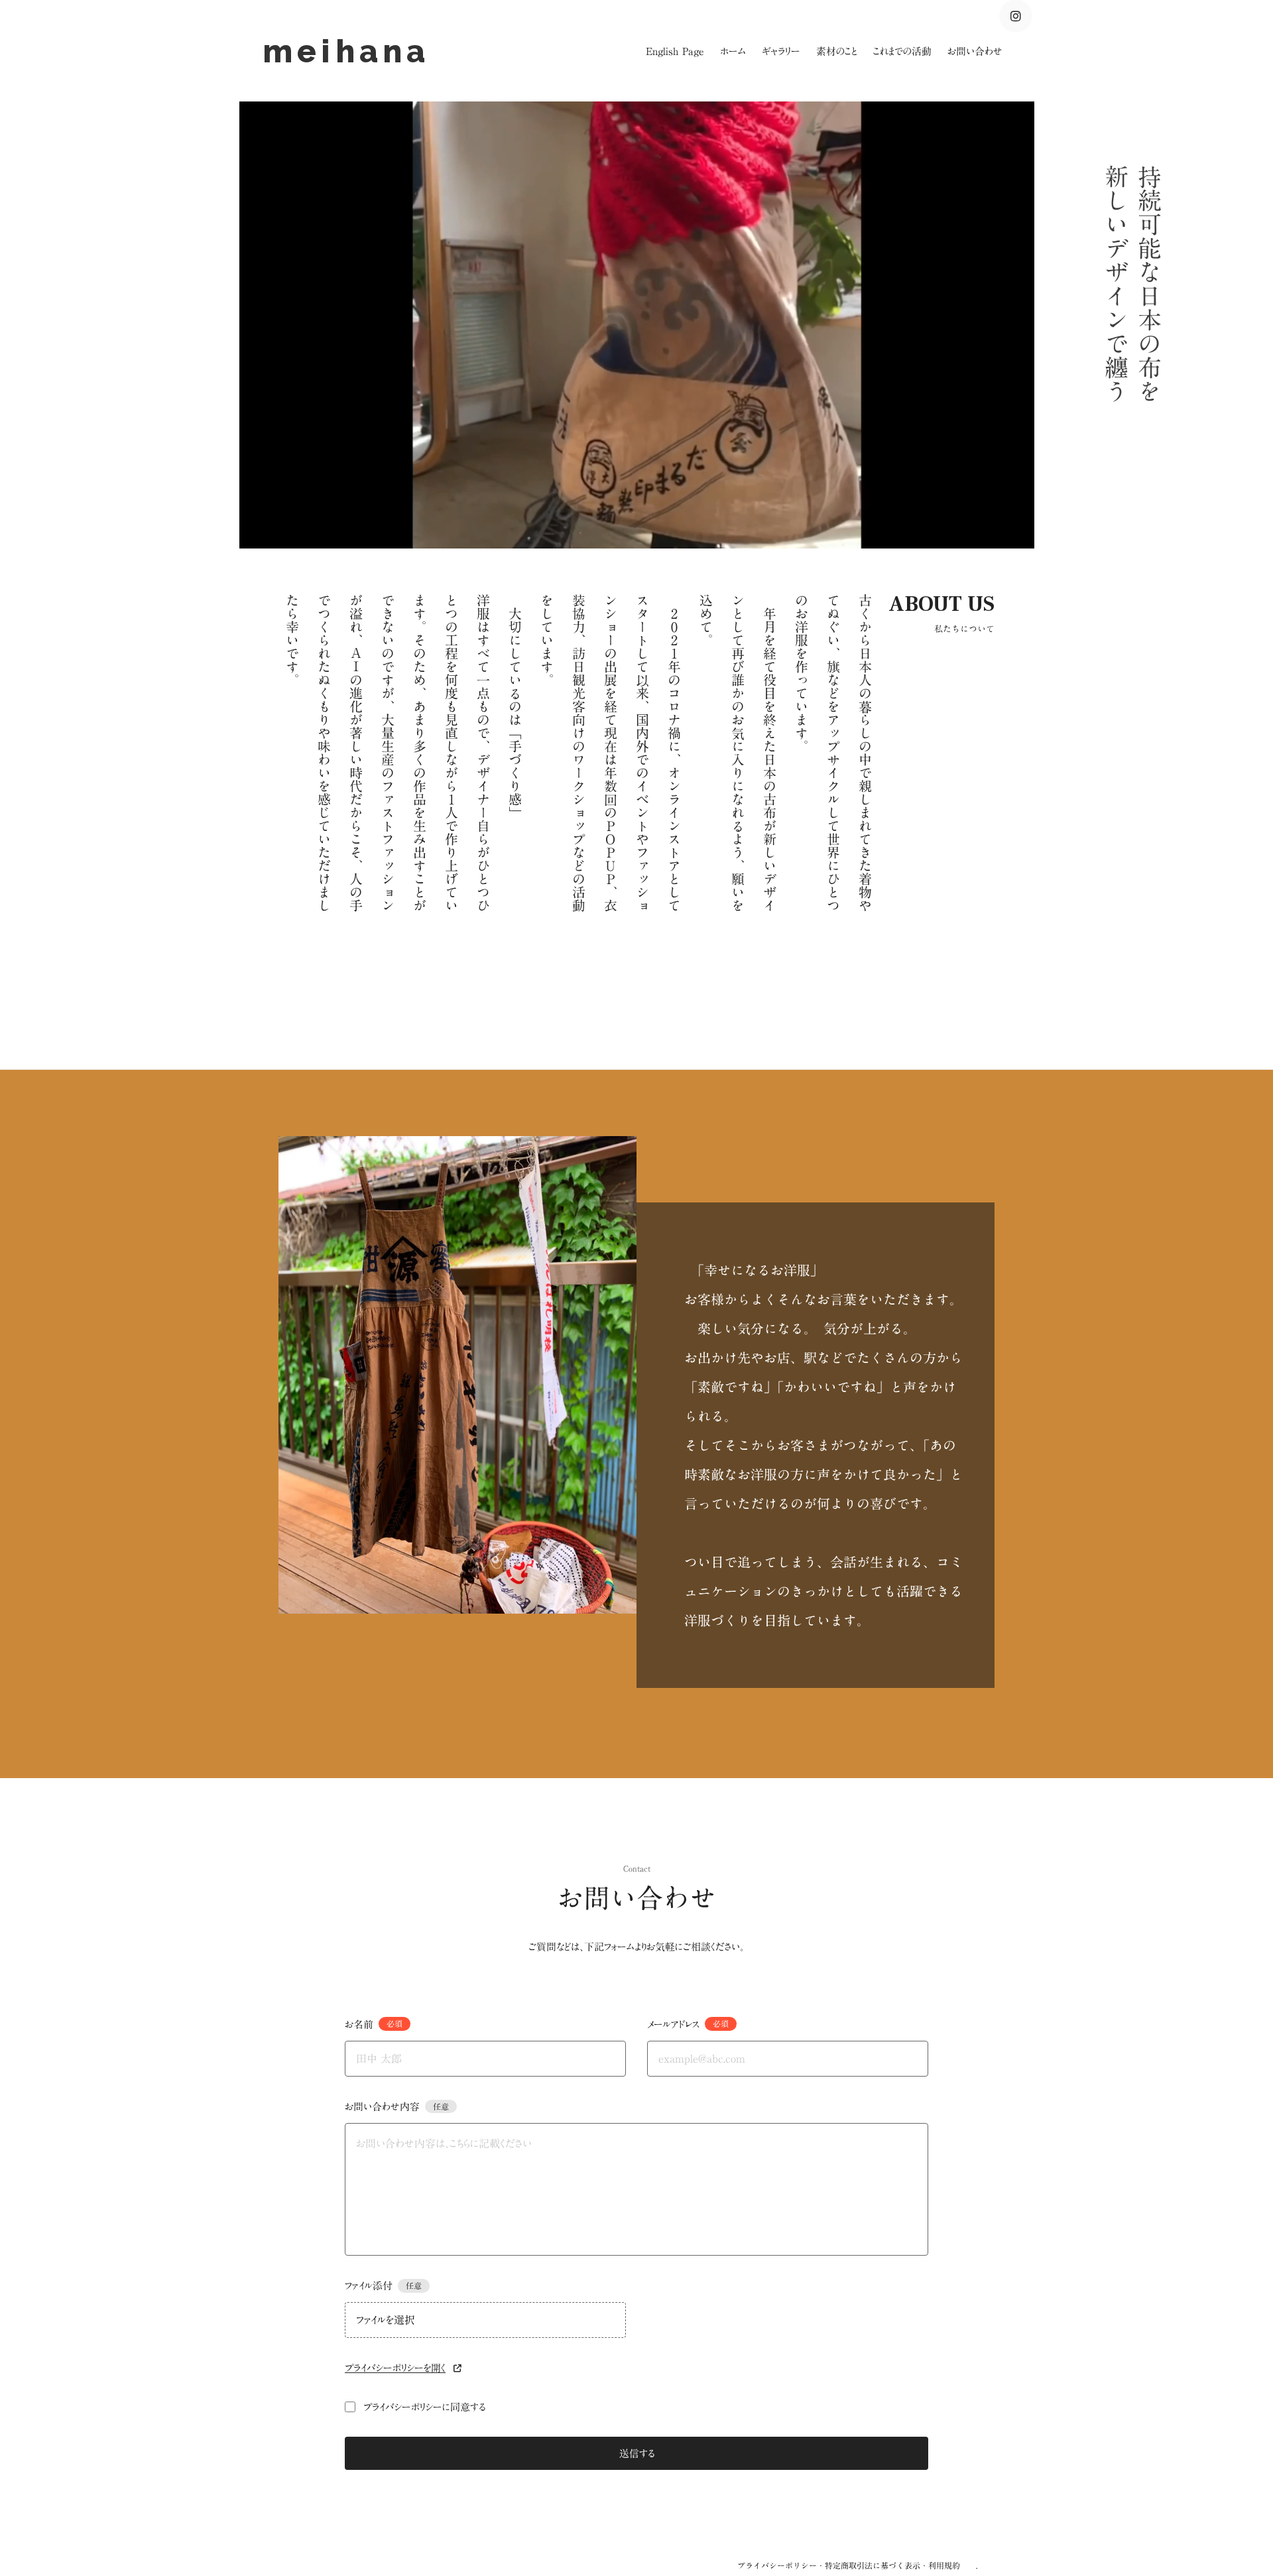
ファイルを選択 (386, 2320)
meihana (353, 51)
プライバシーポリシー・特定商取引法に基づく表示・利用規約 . (857, 2565)
